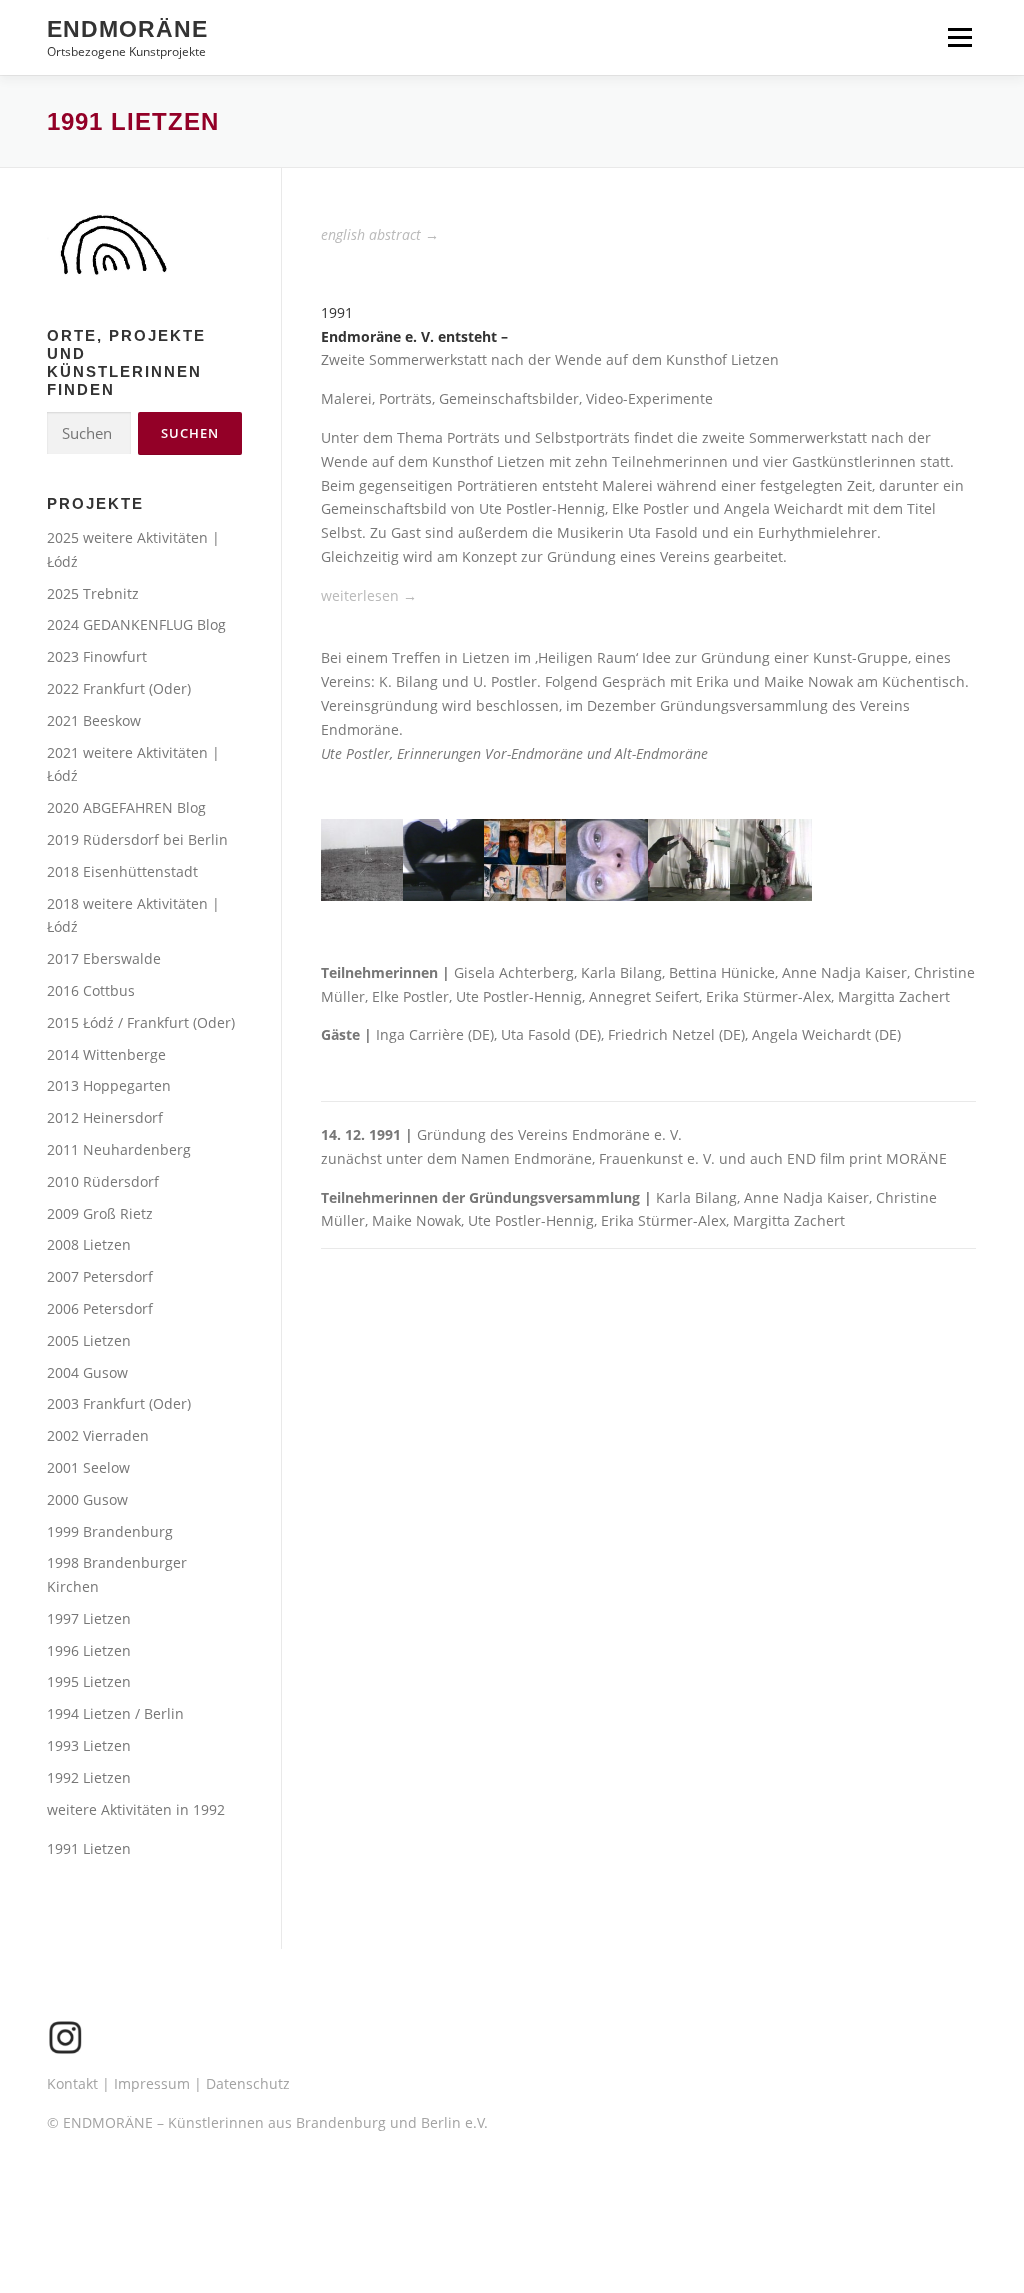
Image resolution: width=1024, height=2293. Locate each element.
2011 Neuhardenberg (119, 1149)
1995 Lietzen (89, 1681)
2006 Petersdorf (100, 1308)
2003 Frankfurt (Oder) (119, 1403)
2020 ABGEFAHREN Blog (126, 807)
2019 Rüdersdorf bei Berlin (137, 839)
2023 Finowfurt (97, 656)
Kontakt (72, 2083)
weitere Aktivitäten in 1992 (136, 1809)
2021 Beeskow (94, 720)
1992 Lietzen (89, 1777)
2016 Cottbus (91, 990)
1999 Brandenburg (110, 1531)
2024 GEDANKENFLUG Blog (136, 624)
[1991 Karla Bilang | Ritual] (362, 858)
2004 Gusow (87, 1372)
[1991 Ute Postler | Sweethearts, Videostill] (607, 858)
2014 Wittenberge (106, 1054)
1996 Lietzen (89, 1650)
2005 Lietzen (89, 1340)
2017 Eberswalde (104, 958)
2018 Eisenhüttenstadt (122, 871)
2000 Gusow (87, 1499)
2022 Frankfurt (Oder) (119, 688)
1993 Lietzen (89, 1745)
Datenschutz (248, 2083)
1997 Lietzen (89, 1618)
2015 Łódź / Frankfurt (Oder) (141, 1022)
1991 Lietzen (89, 1848)
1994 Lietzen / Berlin (115, 1713)
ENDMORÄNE (127, 29)
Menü (959, 37)
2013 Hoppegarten (109, 1085)
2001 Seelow (88, 1467)
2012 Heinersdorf (105, 1117)
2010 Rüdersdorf (103, 1181)
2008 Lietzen (89, 1244)
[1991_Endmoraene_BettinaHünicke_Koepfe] (525, 858)
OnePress (540, 2246)
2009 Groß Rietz (100, 1213)
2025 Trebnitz (93, 593)
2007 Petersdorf (100, 1276)
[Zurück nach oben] (939, 2199)
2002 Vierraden (98, 1435)
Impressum (152, 2083)
